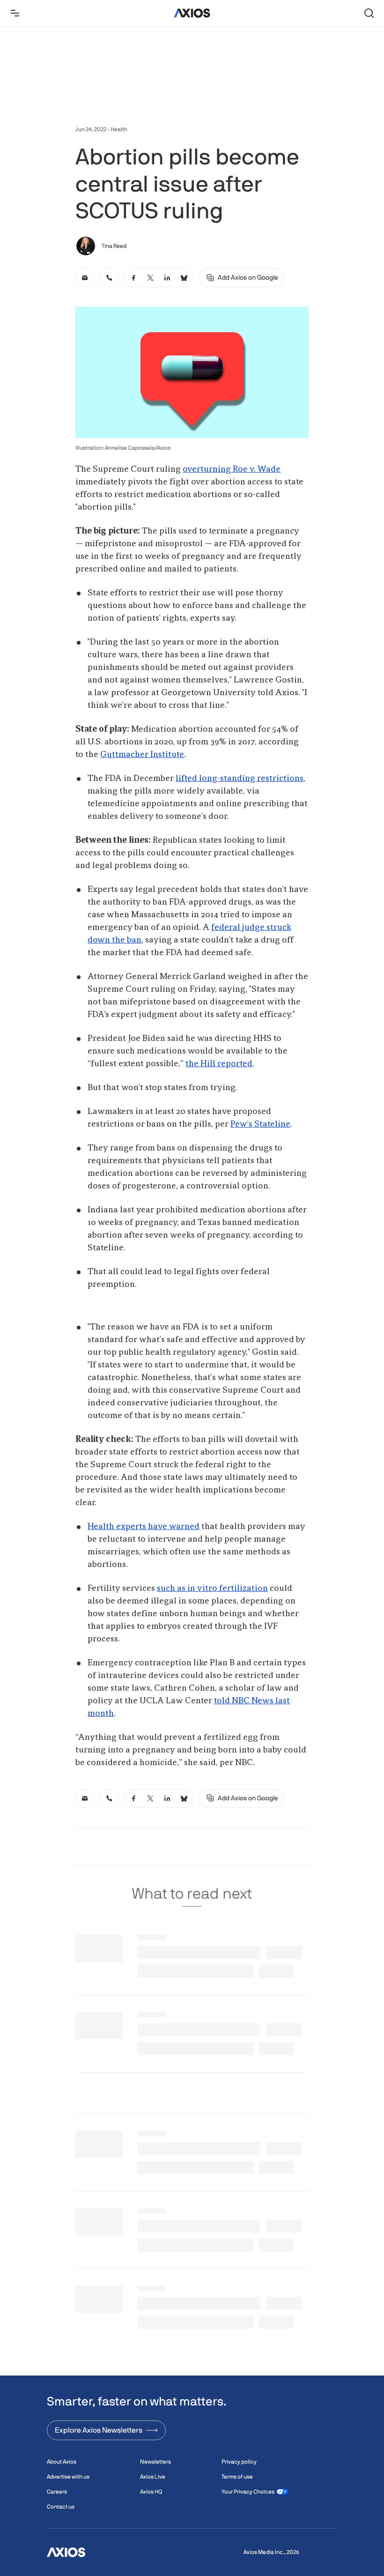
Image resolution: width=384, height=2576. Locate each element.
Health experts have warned (144, 1527)
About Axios (62, 2462)
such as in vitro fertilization (212, 1589)
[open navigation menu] (15, 13)
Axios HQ (151, 2492)
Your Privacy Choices (248, 2492)
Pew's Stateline (260, 1124)
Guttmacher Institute (142, 755)
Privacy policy (239, 2462)
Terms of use (237, 2477)
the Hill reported (219, 1064)
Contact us (61, 2507)
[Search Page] (369, 13)
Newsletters (155, 2462)
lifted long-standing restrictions (240, 779)
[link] (85, 278)
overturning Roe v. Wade (232, 469)
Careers (57, 2492)
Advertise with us (68, 2477)
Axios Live (153, 2477)
